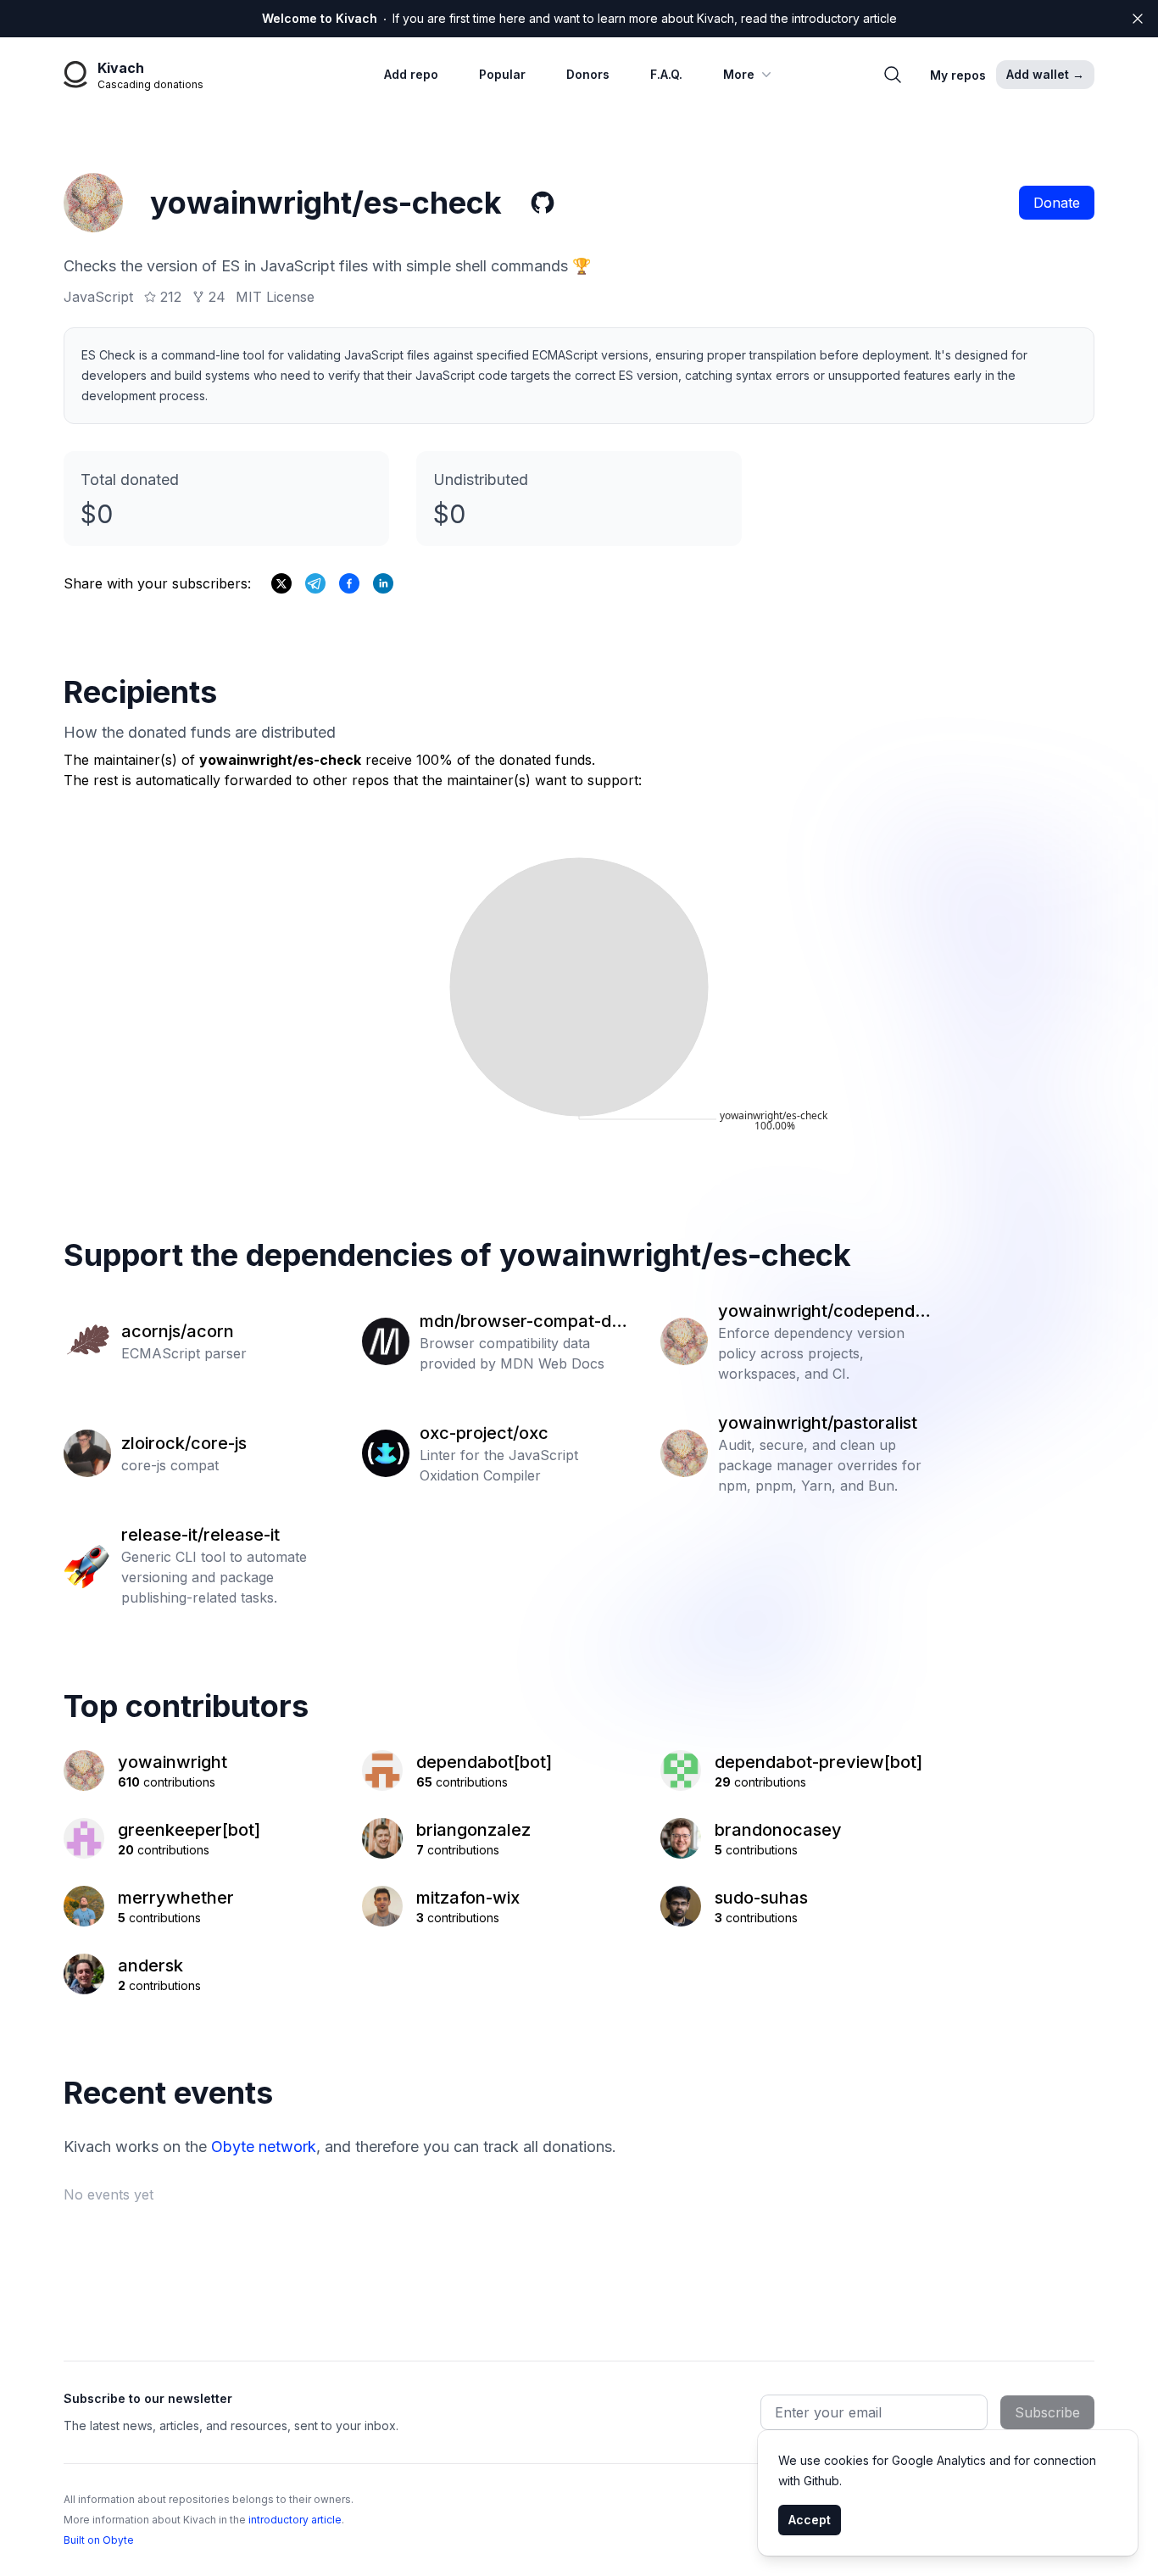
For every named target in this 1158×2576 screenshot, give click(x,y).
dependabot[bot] (484, 1762)
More (739, 74)
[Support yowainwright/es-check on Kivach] (349, 583)
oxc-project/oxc (484, 1433)
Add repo (411, 74)
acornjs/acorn (178, 1331)
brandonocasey (778, 1830)
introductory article (295, 2520)
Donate (1057, 203)
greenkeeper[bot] (189, 1830)
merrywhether (176, 1898)
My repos (958, 75)
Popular (502, 74)
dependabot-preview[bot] (818, 1762)
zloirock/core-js (184, 1443)
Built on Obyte (99, 2540)
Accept (810, 2520)
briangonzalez (473, 1830)
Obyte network (264, 2147)
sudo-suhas (761, 1898)
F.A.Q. (666, 74)
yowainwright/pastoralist (818, 1423)
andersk (150, 1965)
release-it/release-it (200, 1535)
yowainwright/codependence (821, 1312)
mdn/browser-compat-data (523, 1322)
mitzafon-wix (468, 1898)
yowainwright (173, 1762)
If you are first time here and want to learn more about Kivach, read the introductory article (579, 18)
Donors (588, 74)
